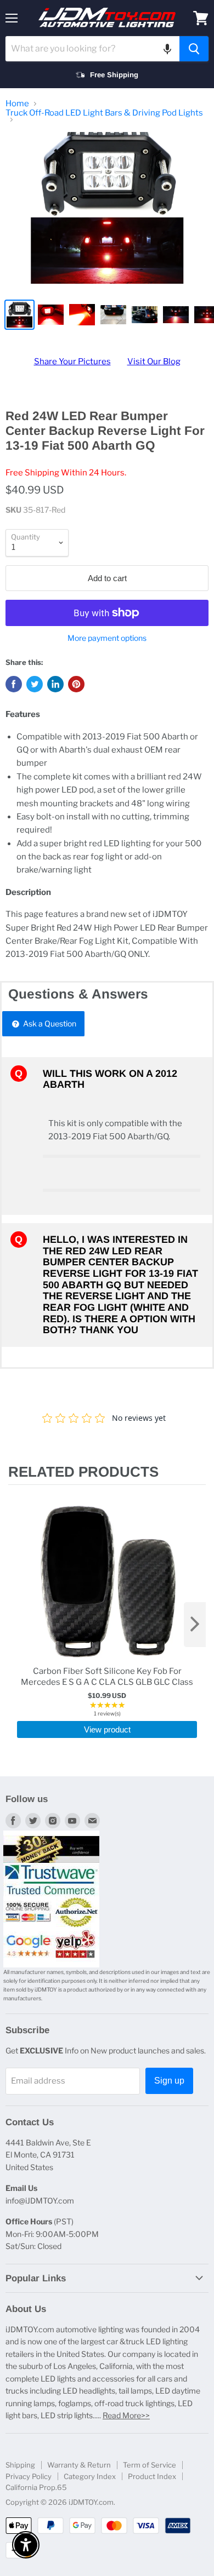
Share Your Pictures (72, 362)
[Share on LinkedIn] (55, 684)
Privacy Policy (29, 2476)
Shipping (20, 2465)
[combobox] (92, 49)
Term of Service (150, 2465)
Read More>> (126, 2415)
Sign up (169, 2081)
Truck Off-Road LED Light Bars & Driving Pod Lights (104, 113)
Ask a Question (49, 1023)
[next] (195, 1625)
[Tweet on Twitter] (35, 684)
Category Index (90, 2476)
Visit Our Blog (154, 362)
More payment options (107, 638)
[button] (167, 49)
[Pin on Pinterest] (76, 684)
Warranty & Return (79, 2465)
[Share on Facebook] (14, 684)
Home (17, 104)
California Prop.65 (36, 2487)
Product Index (152, 2476)
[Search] (194, 49)
